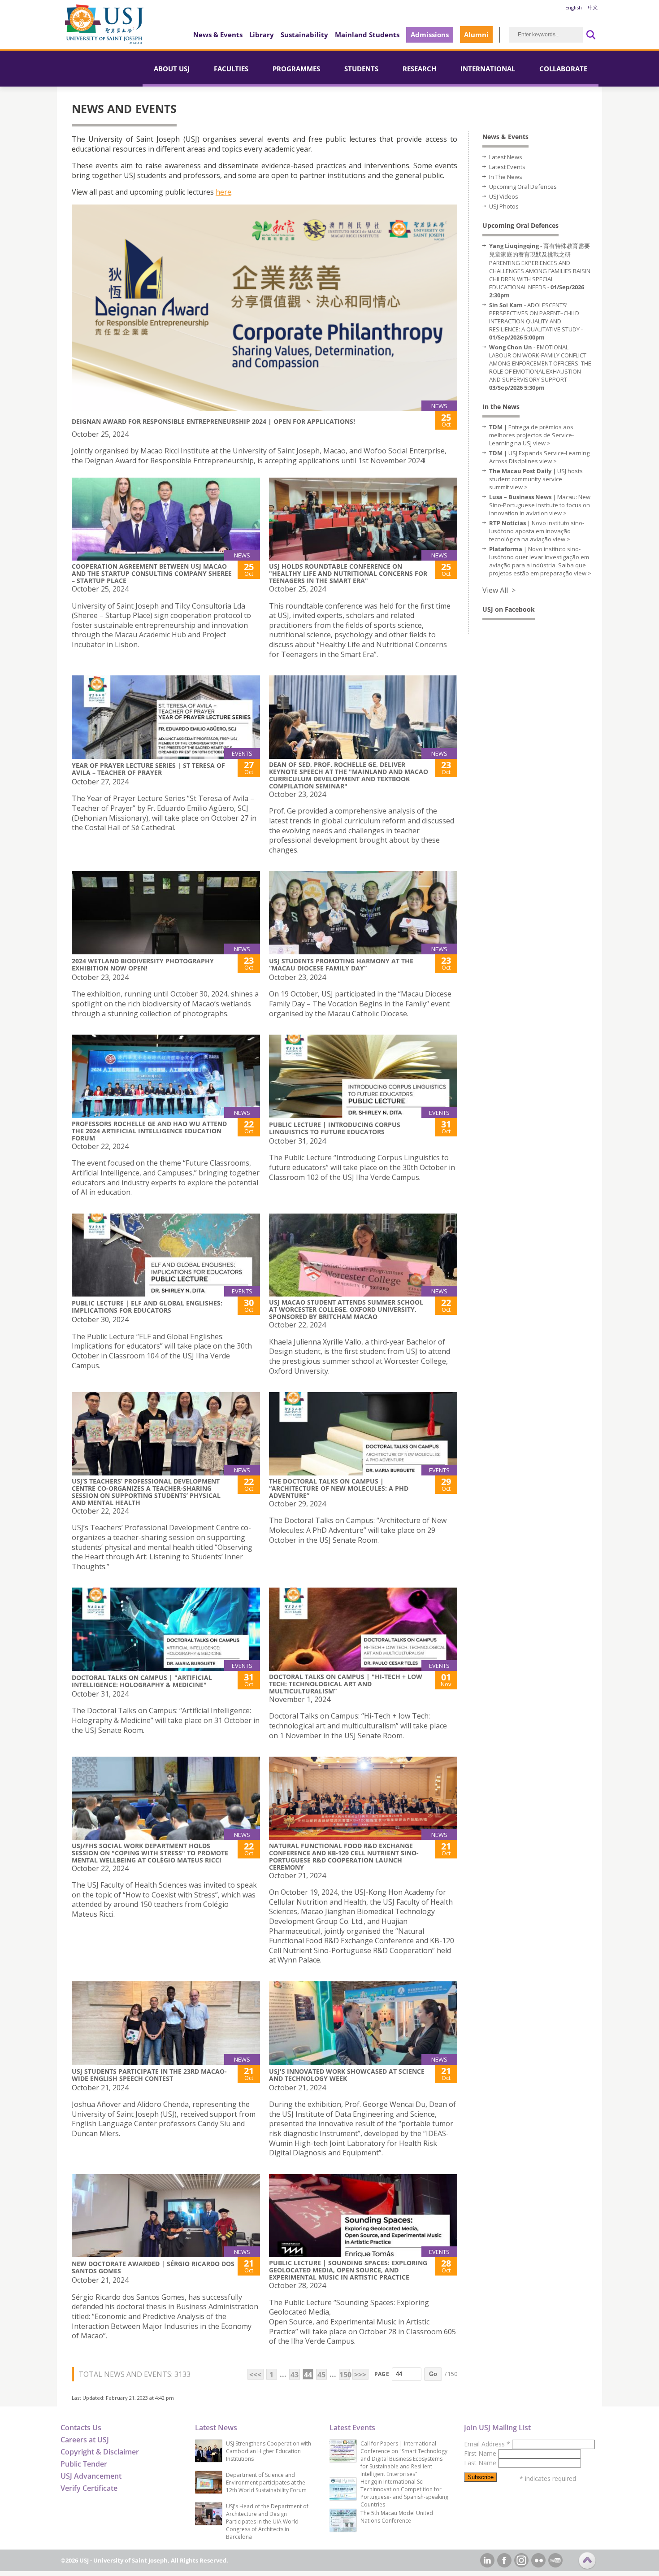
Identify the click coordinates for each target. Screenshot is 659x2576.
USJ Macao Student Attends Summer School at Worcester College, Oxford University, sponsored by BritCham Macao (346, 1309)
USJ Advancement (91, 2476)
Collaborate (563, 69)
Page (382, 2374)
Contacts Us (81, 2428)
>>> (360, 2375)
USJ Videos (504, 196)
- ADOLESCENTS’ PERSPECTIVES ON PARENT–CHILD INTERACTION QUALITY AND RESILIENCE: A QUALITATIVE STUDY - (536, 321)
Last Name (481, 2463)
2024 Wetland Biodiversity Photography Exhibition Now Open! (143, 964)
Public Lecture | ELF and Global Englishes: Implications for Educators (147, 1307)
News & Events (218, 35)
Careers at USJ (85, 2440)
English (574, 7)
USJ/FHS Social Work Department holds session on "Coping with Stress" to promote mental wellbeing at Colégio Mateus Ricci (150, 1853)
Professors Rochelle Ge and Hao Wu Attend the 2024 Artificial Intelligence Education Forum (149, 1131)
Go (433, 2374)
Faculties (231, 69)
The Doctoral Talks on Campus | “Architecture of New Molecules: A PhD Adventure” (339, 1488)
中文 (593, 7)
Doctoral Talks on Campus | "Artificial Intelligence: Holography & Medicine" (142, 1681)
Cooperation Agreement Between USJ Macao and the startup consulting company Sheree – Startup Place (152, 573)
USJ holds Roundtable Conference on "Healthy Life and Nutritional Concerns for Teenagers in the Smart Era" (348, 573)
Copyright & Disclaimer (100, 2452)
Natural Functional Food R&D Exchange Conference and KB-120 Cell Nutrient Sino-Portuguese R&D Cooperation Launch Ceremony (344, 1856)
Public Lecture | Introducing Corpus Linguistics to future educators (335, 1128)
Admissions (430, 35)
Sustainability (304, 35)
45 (321, 2375)
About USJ (172, 69)
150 (345, 2375)
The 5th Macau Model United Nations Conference (397, 2517)
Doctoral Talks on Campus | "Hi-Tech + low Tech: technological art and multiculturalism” (346, 1684)
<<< (255, 2375)
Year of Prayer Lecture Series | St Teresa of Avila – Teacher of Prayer (148, 769)
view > (542, 443)
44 (308, 2375)
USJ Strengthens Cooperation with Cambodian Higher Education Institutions (269, 2451)
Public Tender (84, 2464)
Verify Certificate (89, 2488)
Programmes (296, 69)
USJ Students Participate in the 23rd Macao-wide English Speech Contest (149, 2075)
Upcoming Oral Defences (523, 187)
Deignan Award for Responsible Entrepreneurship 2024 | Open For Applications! (213, 421)
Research (419, 69)
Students (361, 69)
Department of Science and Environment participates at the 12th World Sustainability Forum (266, 2482)
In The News (506, 177)
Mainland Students (367, 35)
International (488, 69)
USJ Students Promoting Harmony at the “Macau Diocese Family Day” (341, 964)
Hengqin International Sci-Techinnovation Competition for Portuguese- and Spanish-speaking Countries (404, 2493)
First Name (481, 2453)
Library (262, 35)
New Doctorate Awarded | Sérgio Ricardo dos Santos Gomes (153, 2267)
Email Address (487, 2444)
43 (295, 2375)
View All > (499, 590)
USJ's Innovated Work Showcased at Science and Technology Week (347, 2075)
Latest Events (507, 167)
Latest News (506, 157)
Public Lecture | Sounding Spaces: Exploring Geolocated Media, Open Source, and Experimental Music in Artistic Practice (348, 2270)
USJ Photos (504, 206)
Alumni (476, 35)
